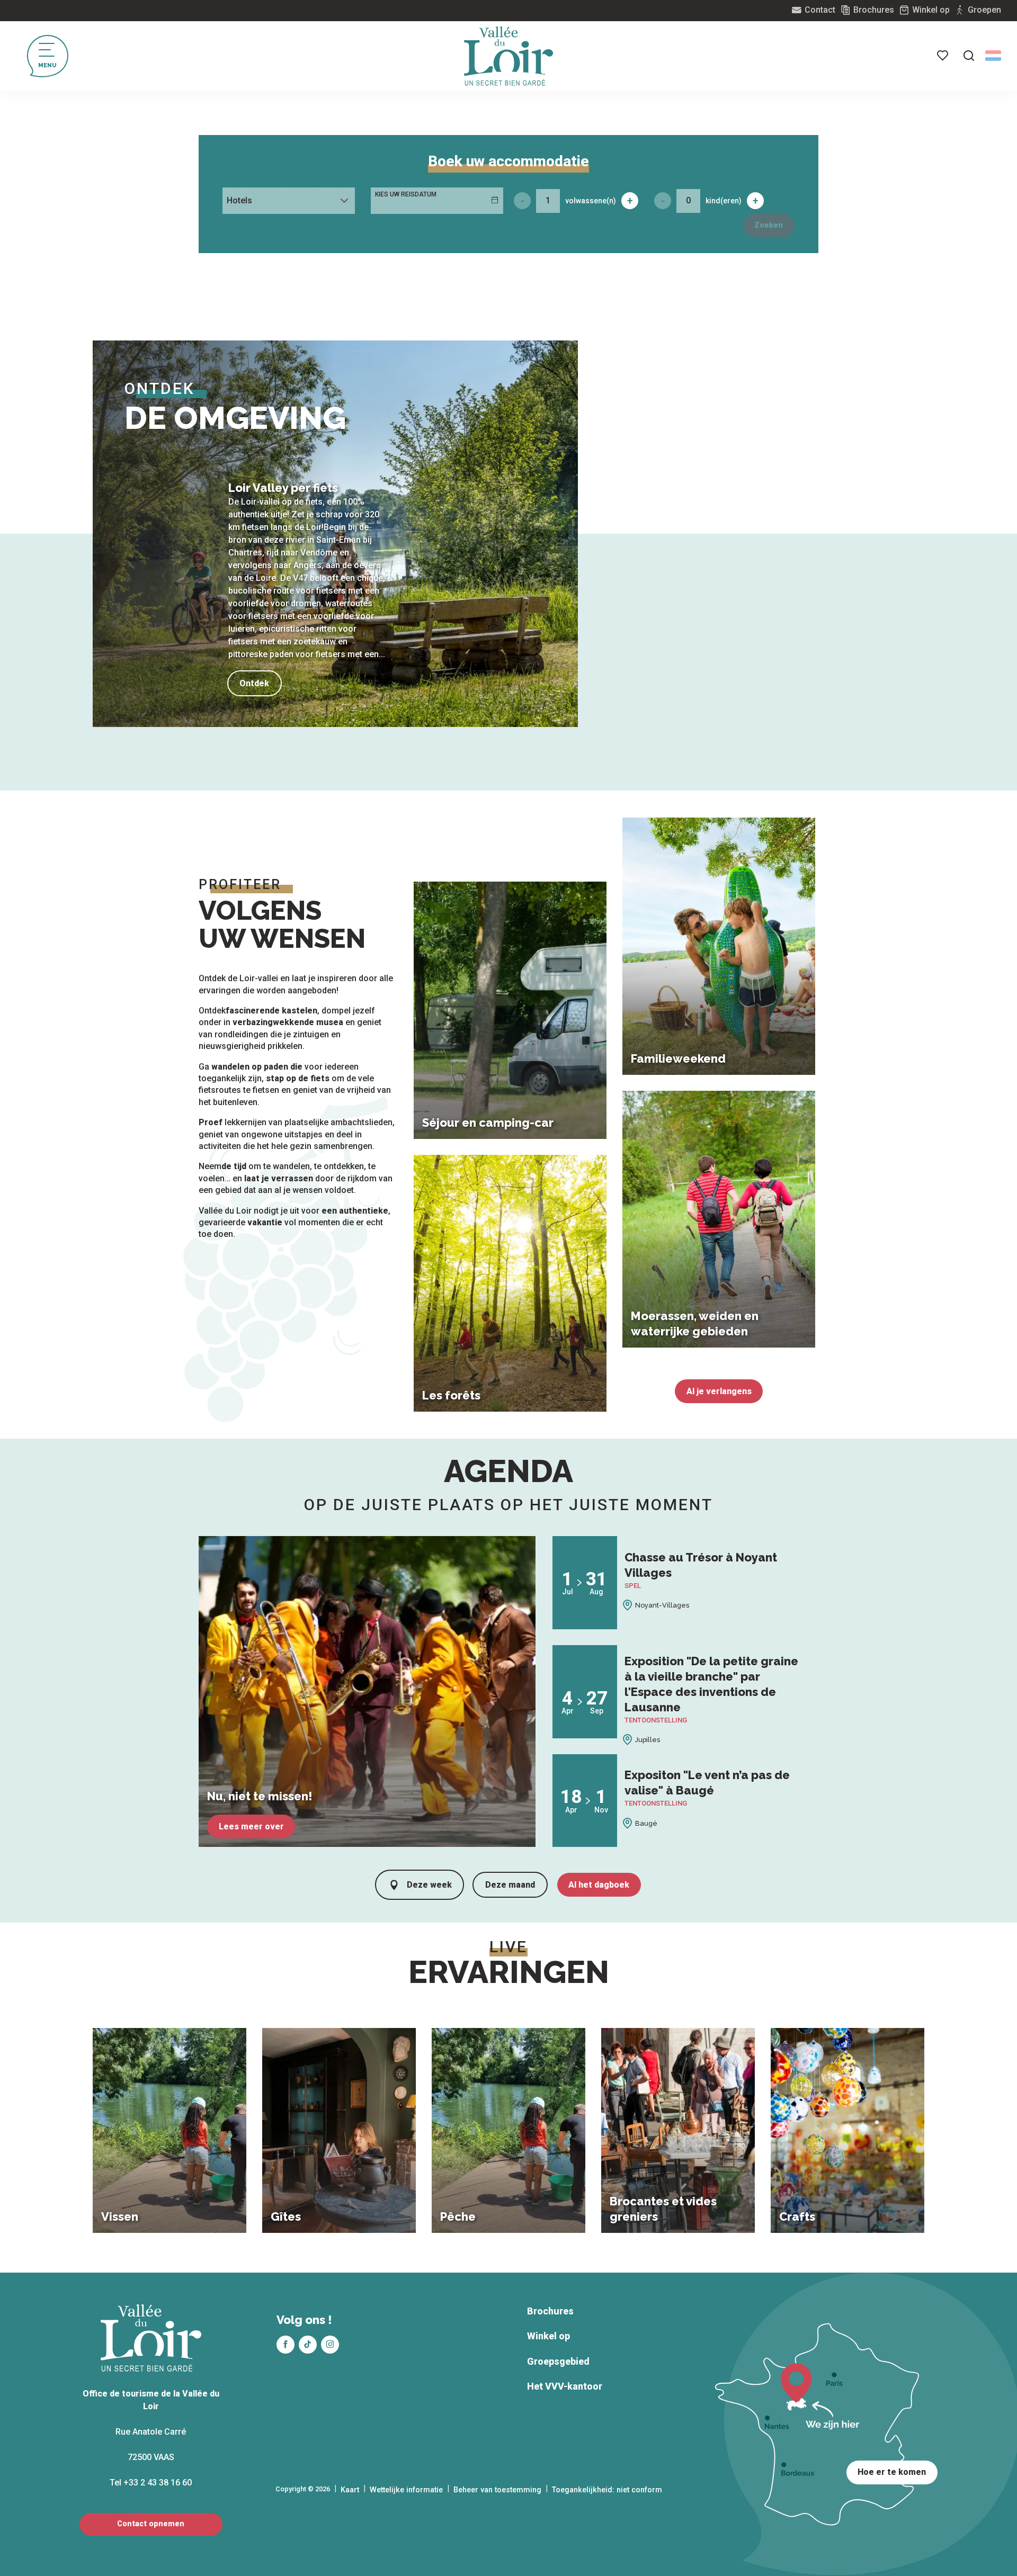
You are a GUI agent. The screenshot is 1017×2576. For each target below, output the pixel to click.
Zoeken (769, 225)
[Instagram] (330, 2345)
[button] (969, 56)
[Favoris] (943, 56)
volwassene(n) (591, 201)
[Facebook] (286, 2345)
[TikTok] (308, 2345)
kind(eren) (724, 201)
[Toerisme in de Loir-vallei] (508, 56)
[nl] (993, 56)
